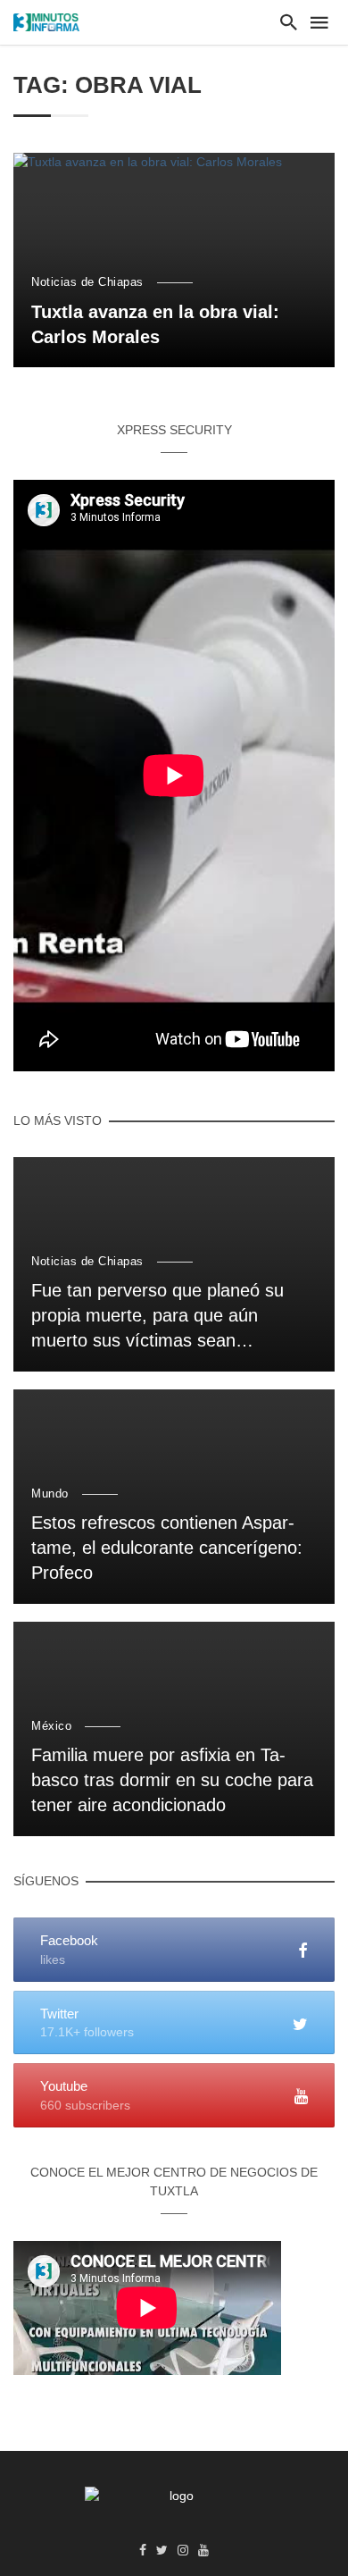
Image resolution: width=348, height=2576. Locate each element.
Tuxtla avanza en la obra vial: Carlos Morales (155, 324)
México (51, 1726)
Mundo (50, 1494)
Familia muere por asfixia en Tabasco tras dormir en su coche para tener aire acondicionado (172, 1780)
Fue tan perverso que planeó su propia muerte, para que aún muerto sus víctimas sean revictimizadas (157, 1317)
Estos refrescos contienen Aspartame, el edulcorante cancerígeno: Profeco (167, 1548)
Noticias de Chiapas (87, 282)
